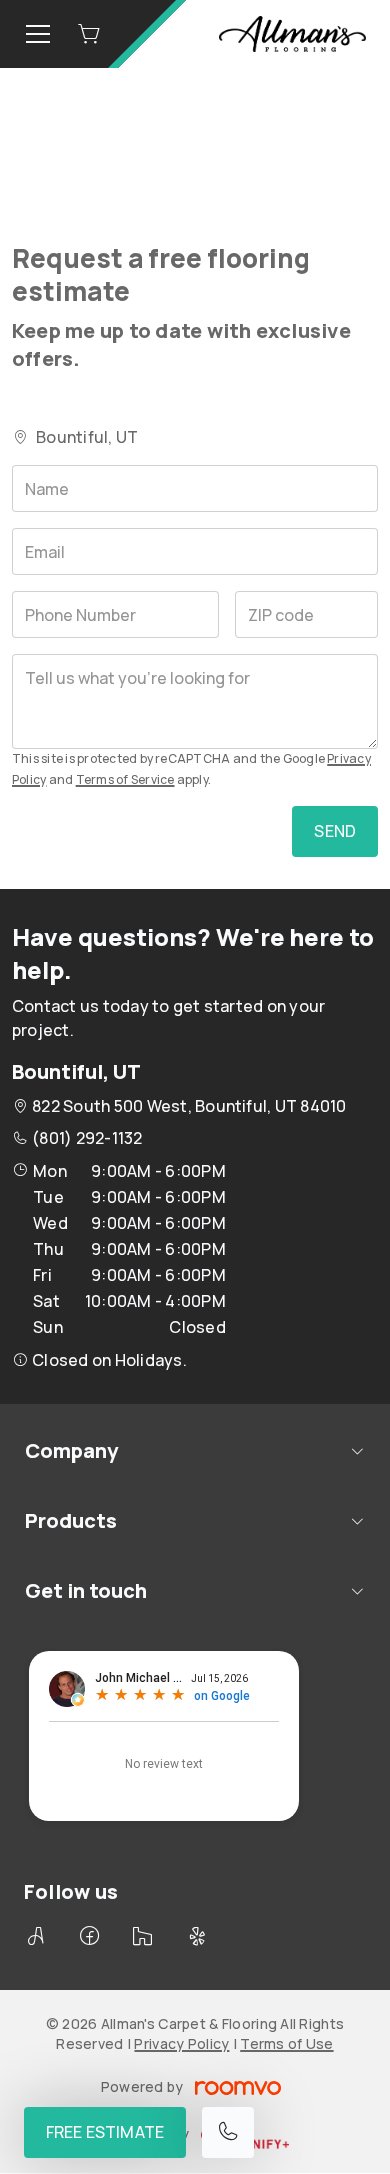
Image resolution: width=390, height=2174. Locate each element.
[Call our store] (228, 2132)
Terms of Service (125, 779)
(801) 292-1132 (87, 1138)
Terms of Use (286, 2043)
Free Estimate (105, 2132)
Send (335, 831)
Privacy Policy (181, 2043)
